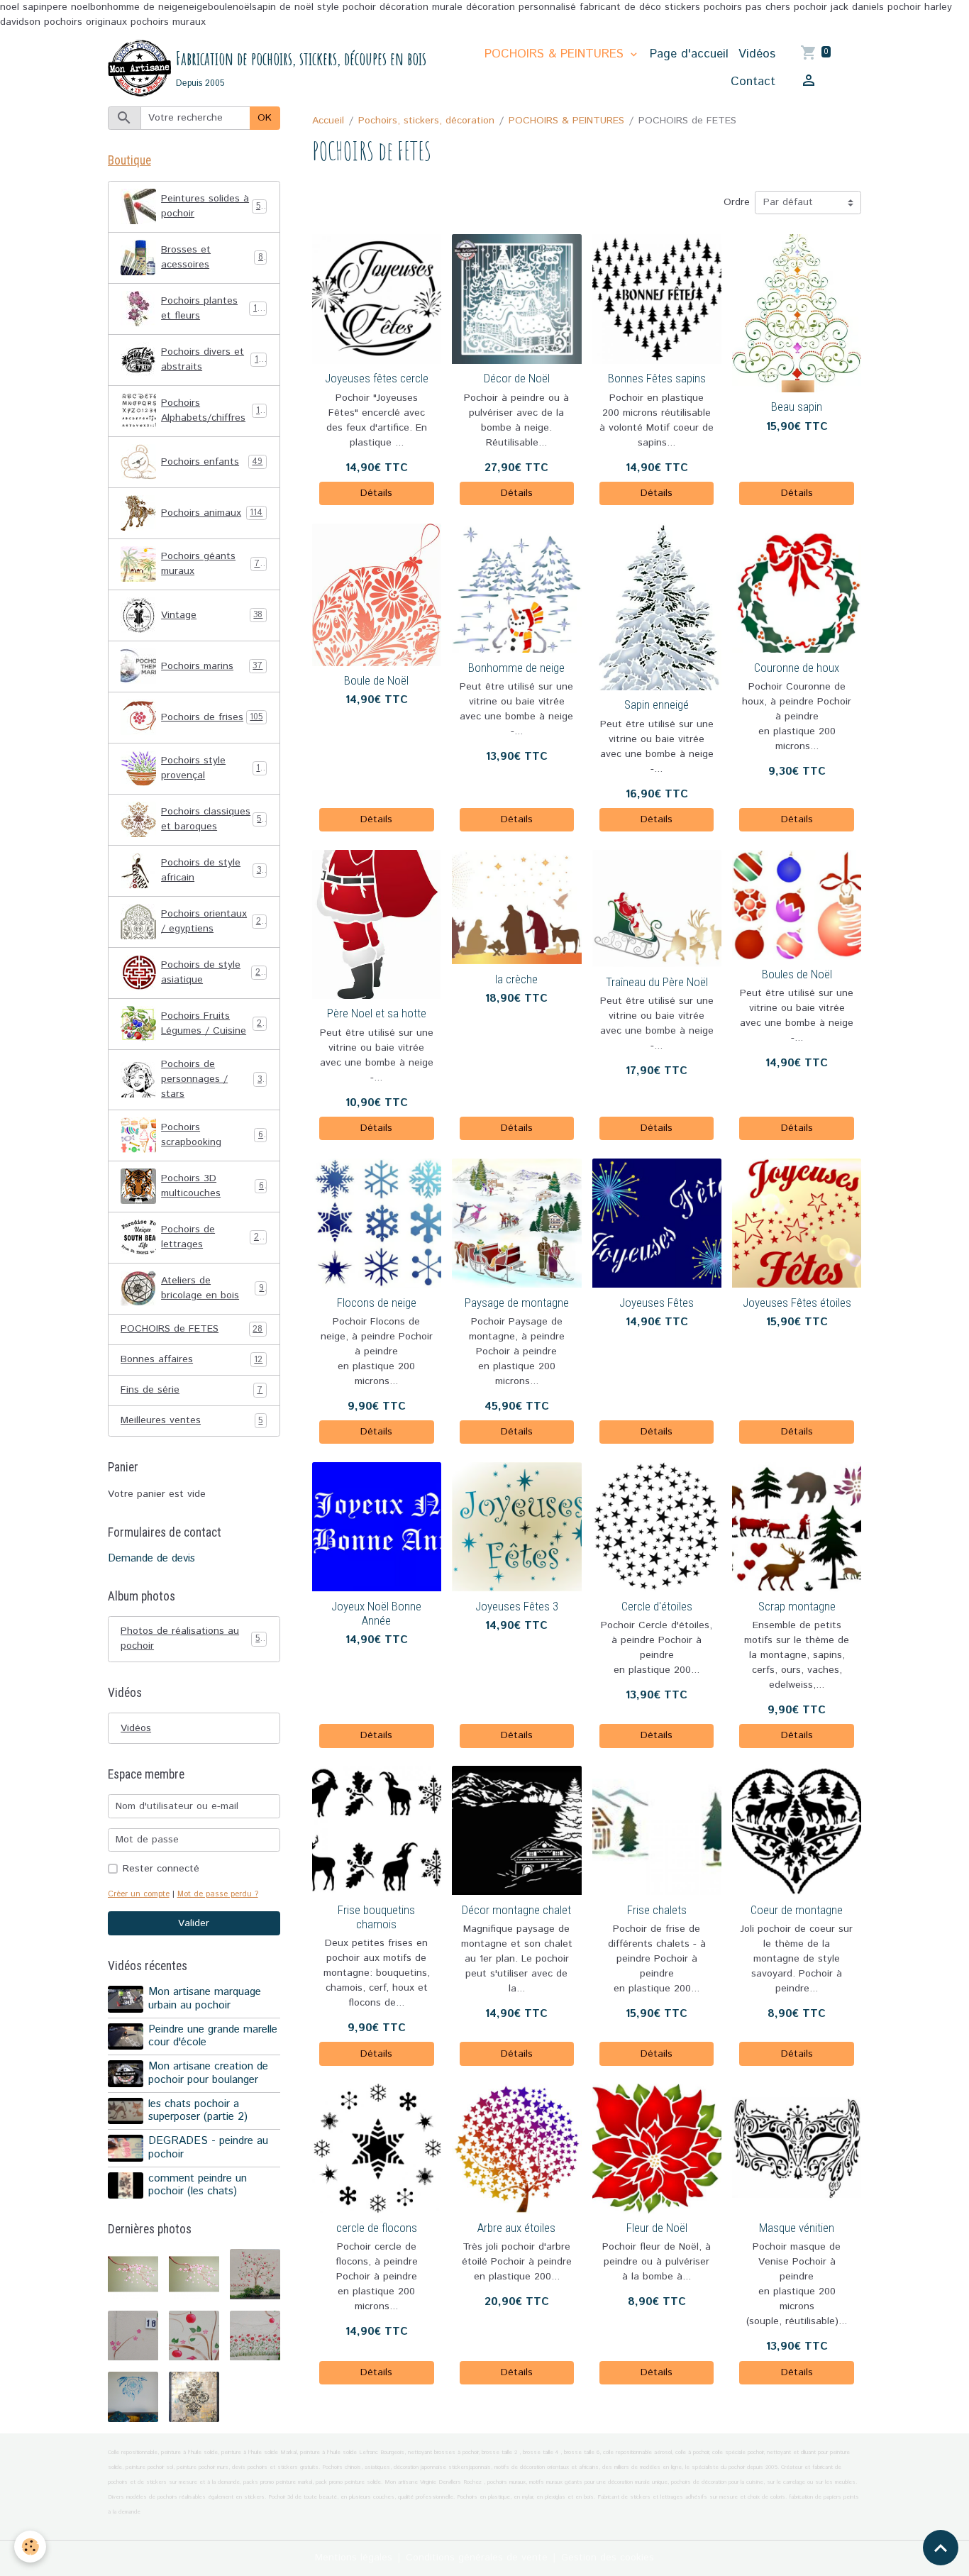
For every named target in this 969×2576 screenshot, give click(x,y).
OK (265, 118)
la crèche (516, 979)
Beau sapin (797, 407)
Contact (753, 82)
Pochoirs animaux (212, 513)
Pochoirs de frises (212, 717)
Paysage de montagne (517, 1303)
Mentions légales (354, 2558)
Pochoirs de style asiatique (213, 972)
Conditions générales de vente (477, 2558)
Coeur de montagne (797, 1910)
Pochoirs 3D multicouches (212, 1186)
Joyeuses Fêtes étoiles (797, 1303)
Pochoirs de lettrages (212, 1237)
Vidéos (757, 54)
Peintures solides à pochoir (213, 206)
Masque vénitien (797, 2228)
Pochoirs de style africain (213, 870)
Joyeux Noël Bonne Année (376, 1613)
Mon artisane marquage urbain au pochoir (205, 1999)
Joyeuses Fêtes (657, 1303)
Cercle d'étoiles (657, 1606)
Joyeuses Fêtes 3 (517, 1606)
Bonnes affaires (192, 1359)
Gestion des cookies (608, 2558)
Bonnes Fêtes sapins (657, 378)
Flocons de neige (377, 1303)
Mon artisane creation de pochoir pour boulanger (208, 2073)
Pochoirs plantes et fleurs (214, 308)
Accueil (328, 121)
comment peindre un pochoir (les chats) (198, 2185)
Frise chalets (657, 1910)
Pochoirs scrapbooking (212, 1135)
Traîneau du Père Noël (657, 982)
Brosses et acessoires (212, 257)
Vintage (212, 615)
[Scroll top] (941, 2548)
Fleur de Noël (657, 2228)
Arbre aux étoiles (516, 2228)
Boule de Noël (376, 680)
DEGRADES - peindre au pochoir (208, 2147)
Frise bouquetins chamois (376, 1917)
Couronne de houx (797, 668)
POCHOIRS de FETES (192, 1329)
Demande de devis (151, 1559)
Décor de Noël (517, 378)
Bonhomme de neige (516, 668)
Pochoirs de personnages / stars (214, 1079)
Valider (194, 1923)
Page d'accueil (689, 54)
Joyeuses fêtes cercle (377, 378)
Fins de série (192, 1390)
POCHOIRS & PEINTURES (556, 54)
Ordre (737, 202)
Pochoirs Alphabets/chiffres (213, 410)
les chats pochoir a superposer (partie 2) (198, 2111)
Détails (376, 493)
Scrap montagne (797, 1606)
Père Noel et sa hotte (377, 1013)
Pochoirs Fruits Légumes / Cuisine (214, 1023)
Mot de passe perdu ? (218, 1894)
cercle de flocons (377, 2228)
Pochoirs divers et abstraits (214, 359)
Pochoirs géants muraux (213, 564)
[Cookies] (30, 2547)
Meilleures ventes (192, 1420)
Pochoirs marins (212, 666)
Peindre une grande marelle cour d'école (213, 2036)
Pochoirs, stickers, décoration (426, 121)
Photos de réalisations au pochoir (192, 1638)
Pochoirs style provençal (212, 768)
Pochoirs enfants (212, 462)
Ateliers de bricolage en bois (212, 1288)
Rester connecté (161, 1869)
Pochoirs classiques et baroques (214, 819)
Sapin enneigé (657, 704)
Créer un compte (139, 1894)
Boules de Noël (797, 974)
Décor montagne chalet (516, 1910)
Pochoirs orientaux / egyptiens (214, 921)
